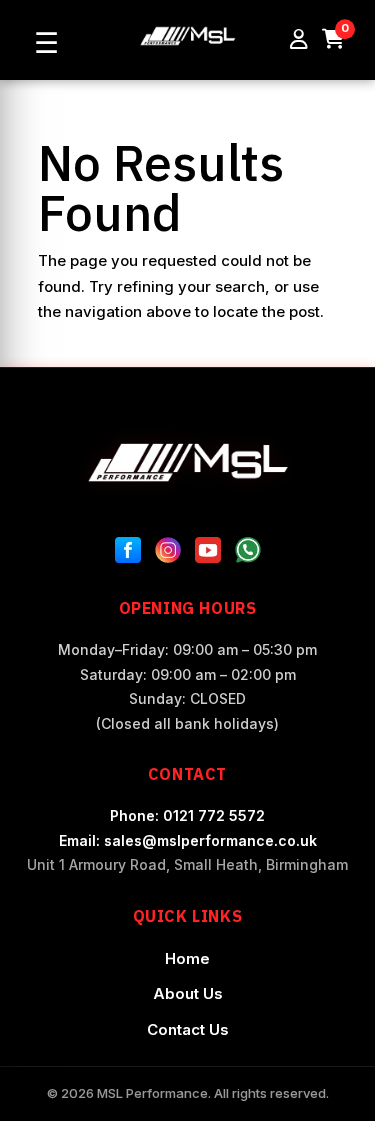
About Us (188, 993)
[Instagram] (168, 554)
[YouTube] (208, 554)
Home (187, 958)
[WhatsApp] (248, 554)
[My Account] (299, 40)
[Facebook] (128, 554)
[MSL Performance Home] (188, 462)
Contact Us (188, 1029)
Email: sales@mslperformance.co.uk (188, 840)
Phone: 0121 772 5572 (187, 815)
